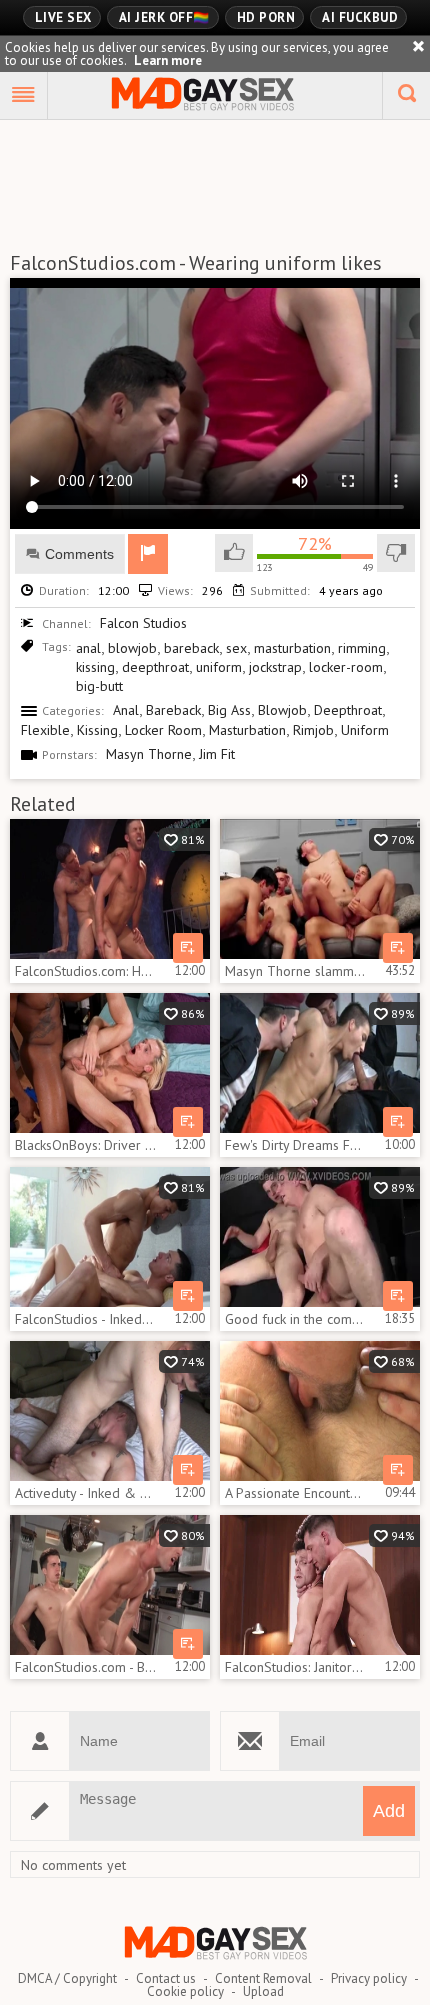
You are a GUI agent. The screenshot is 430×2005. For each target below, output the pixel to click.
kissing (95, 667)
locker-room (346, 667)
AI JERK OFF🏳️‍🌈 (164, 17)
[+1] (24, 96)
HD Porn (266, 17)
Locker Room (163, 730)
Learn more (168, 60)
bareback (191, 648)
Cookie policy (185, 1991)
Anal (126, 710)
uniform (219, 667)
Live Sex (63, 17)
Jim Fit (217, 754)
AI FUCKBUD (360, 17)
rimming (362, 648)
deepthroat (155, 667)
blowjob (132, 648)
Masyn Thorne (149, 754)
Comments (79, 554)
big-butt (99, 686)
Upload (263, 1991)
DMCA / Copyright (67, 1978)
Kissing (97, 730)
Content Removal (263, 1978)
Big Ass (229, 710)
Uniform (365, 730)
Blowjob (282, 710)
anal (88, 648)
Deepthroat (348, 710)
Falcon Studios (143, 623)
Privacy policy (369, 1978)
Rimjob (313, 730)
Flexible (45, 730)
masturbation (292, 648)
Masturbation (247, 730)
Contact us (166, 1978)
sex (236, 648)
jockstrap (275, 667)
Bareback (173, 710)
